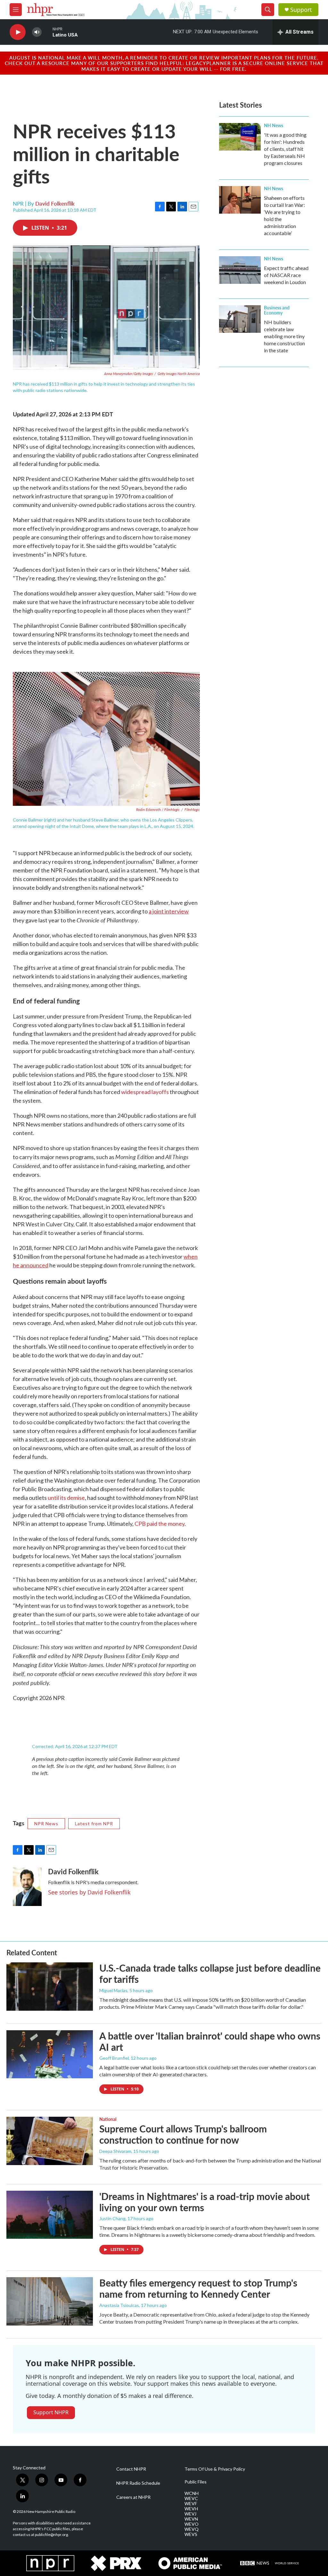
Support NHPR (51, 2412)
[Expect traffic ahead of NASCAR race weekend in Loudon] (240, 270)
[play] (18, 32)
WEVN (191, 2519)
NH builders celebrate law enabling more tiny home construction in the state (284, 336)
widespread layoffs (145, 1092)
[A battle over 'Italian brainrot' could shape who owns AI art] (50, 2054)
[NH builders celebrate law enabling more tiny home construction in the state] (240, 319)
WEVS (191, 2534)
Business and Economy (277, 310)
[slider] (47, 32)
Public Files (196, 2482)
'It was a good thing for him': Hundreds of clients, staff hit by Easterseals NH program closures (285, 149)
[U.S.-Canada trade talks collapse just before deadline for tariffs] (50, 1986)
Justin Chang (112, 2218)
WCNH (192, 2493)
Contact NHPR (131, 2469)
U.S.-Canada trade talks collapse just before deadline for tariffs (210, 1973)
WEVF (191, 2504)
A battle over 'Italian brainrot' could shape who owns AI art (210, 2041)
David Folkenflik (55, 203)
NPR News (46, 1824)
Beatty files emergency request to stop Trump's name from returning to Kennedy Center (198, 2288)
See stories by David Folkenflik (89, 1892)
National (108, 2119)
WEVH (191, 2509)
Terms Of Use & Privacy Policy (215, 2469)
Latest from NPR (94, 1824)
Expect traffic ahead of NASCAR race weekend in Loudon (286, 275)
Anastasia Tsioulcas (119, 2305)
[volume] (37, 32)
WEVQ (192, 2529)
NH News (274, 125)
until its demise (66, 1498)
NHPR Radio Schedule (138, 2483)
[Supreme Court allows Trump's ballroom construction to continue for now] (50, 2141)
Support (301, 10)
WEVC (191, 2498)
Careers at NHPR (133, 2497)
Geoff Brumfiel (114, 2058)
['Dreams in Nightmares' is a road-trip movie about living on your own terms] (50, 2215)
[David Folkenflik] (27, 1887)
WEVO (192, 2524)
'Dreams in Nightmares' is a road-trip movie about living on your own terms (205, 2202)
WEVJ (190, 2514)
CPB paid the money (160, 1524)
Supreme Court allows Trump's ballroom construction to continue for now (183, 2134)
